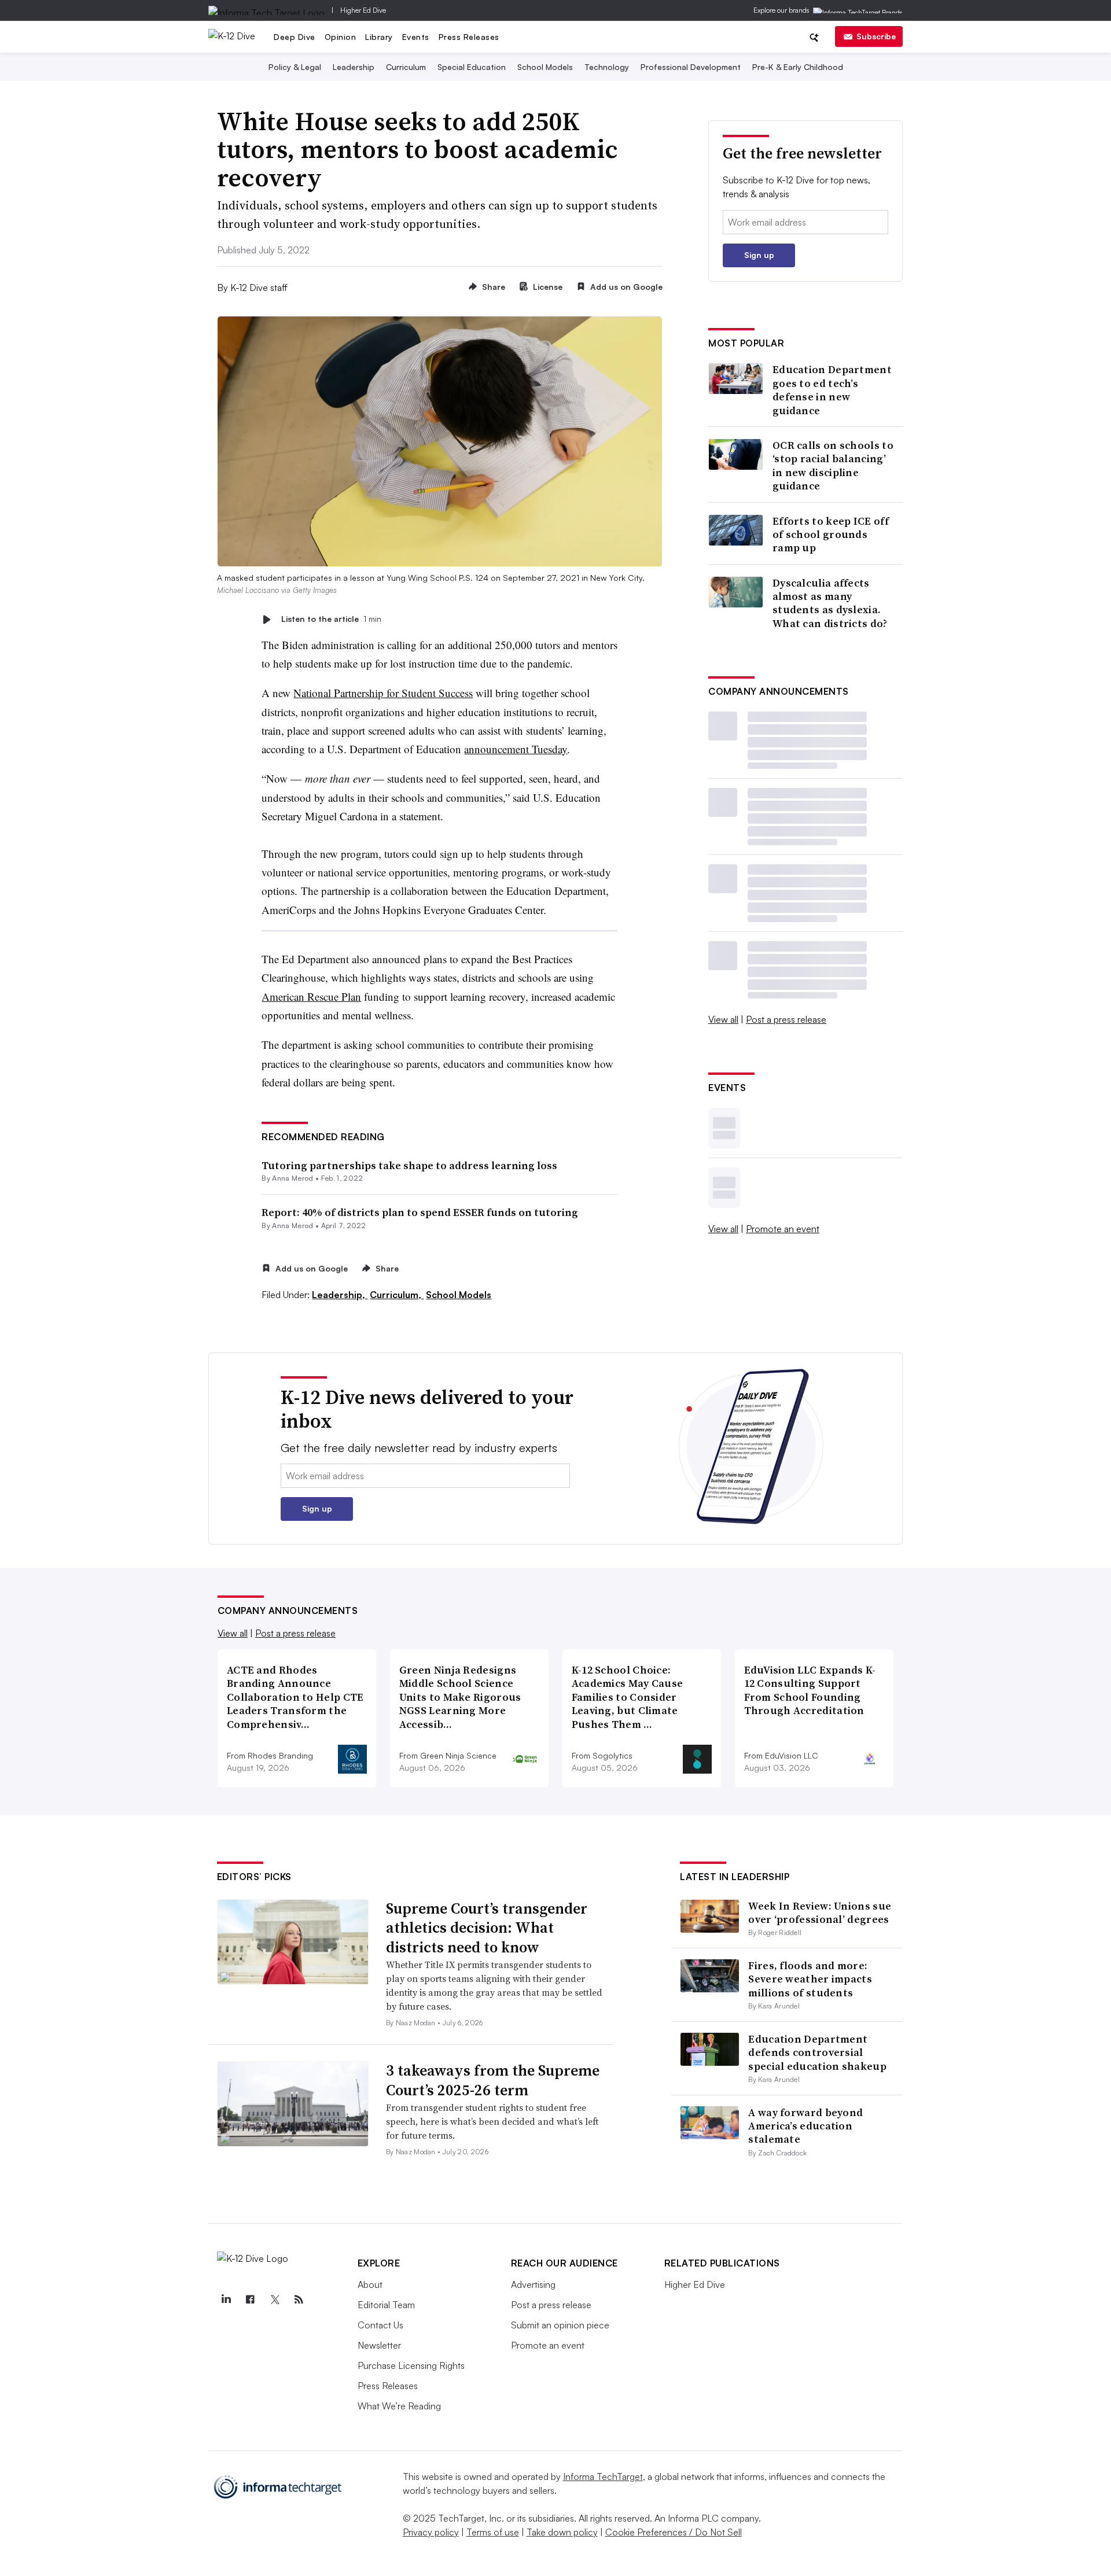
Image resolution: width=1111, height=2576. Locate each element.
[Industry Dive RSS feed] (299, 2299)
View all (723, 1019)
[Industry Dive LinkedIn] (226, 2299)
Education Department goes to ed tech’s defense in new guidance (832, 390)
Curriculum (406, 67)
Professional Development (691, 67)
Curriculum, (397, 1295)
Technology (607, 67)
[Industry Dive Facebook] (251, 2299)
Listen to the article (331, 619)
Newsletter (379, 2345)
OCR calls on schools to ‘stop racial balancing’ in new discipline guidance (833, 466)
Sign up (759, 255)
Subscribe (876, 36)
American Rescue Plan (311, 996)
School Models (545, 67)
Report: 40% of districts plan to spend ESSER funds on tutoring (420, 1212)
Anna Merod (293, 1178)
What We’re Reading (399, 2406)
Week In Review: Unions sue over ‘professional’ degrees (820, 1912)
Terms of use (493, 2532)
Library (379, 37)
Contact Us (380, 2325)
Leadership (354, 67)
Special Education (472, 67)
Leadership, (340, 1295)
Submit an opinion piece (560, 2325)
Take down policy (562, 2532)
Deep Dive (295, 37)
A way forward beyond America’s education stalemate (805, 2126)
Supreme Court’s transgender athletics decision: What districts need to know (487, 1928)
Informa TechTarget (603, 2477)
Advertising (533, 2284)
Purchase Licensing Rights (411, 2365)
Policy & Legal (295, 67)
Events (416, 37)
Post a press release (786, 1019)
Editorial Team (386, 2305)
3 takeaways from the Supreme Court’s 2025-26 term (493, 2080)
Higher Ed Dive (363, 10)
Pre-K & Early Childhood (798, 67)
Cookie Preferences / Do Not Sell (674, 2532)
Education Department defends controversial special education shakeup (817, 2052)
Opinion (341, 37)
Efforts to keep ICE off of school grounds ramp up (831, 535)
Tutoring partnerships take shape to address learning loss (409, 1165)
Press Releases (469, 37)
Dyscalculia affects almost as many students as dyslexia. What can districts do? (830, 603)
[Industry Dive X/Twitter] (275, 2299)
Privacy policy (431, 2532)
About (370, 2284)
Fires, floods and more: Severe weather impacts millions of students (810, 1979)
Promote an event (783, 1229)
